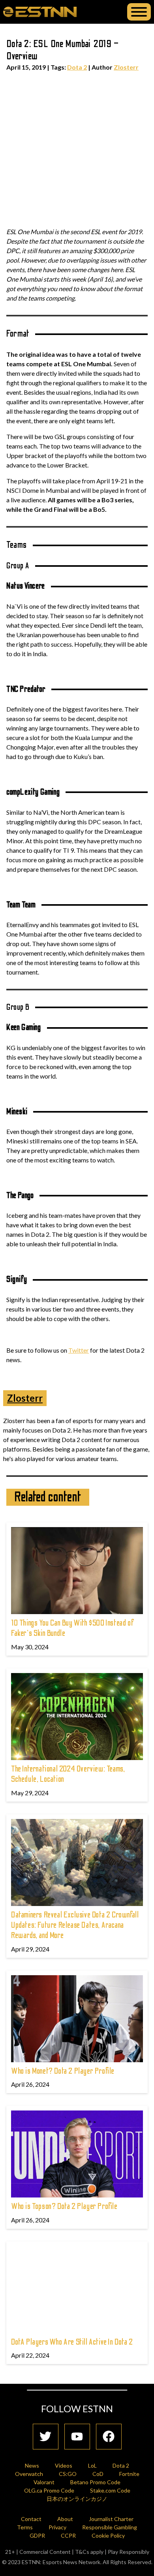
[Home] (40, 11)
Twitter (79, 1350)
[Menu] (139, 12)
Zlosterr (126, 67)
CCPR (68, 2535)
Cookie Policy (108, 2535)
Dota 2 (77, 67)
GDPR (37, 2535)
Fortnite (129, 2474)
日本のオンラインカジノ (77, 2499)
